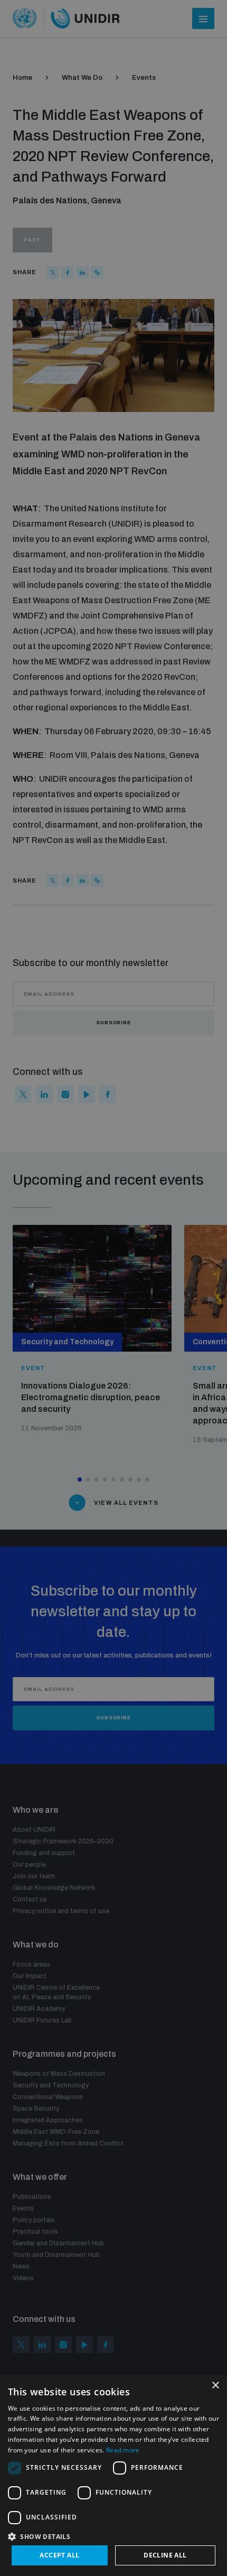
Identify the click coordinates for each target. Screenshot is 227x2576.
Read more (123, 2450)
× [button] (215, 2386)
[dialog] (113, 2475)
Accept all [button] (59, 2555)
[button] (113, 2536)
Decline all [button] (165, 2555)
